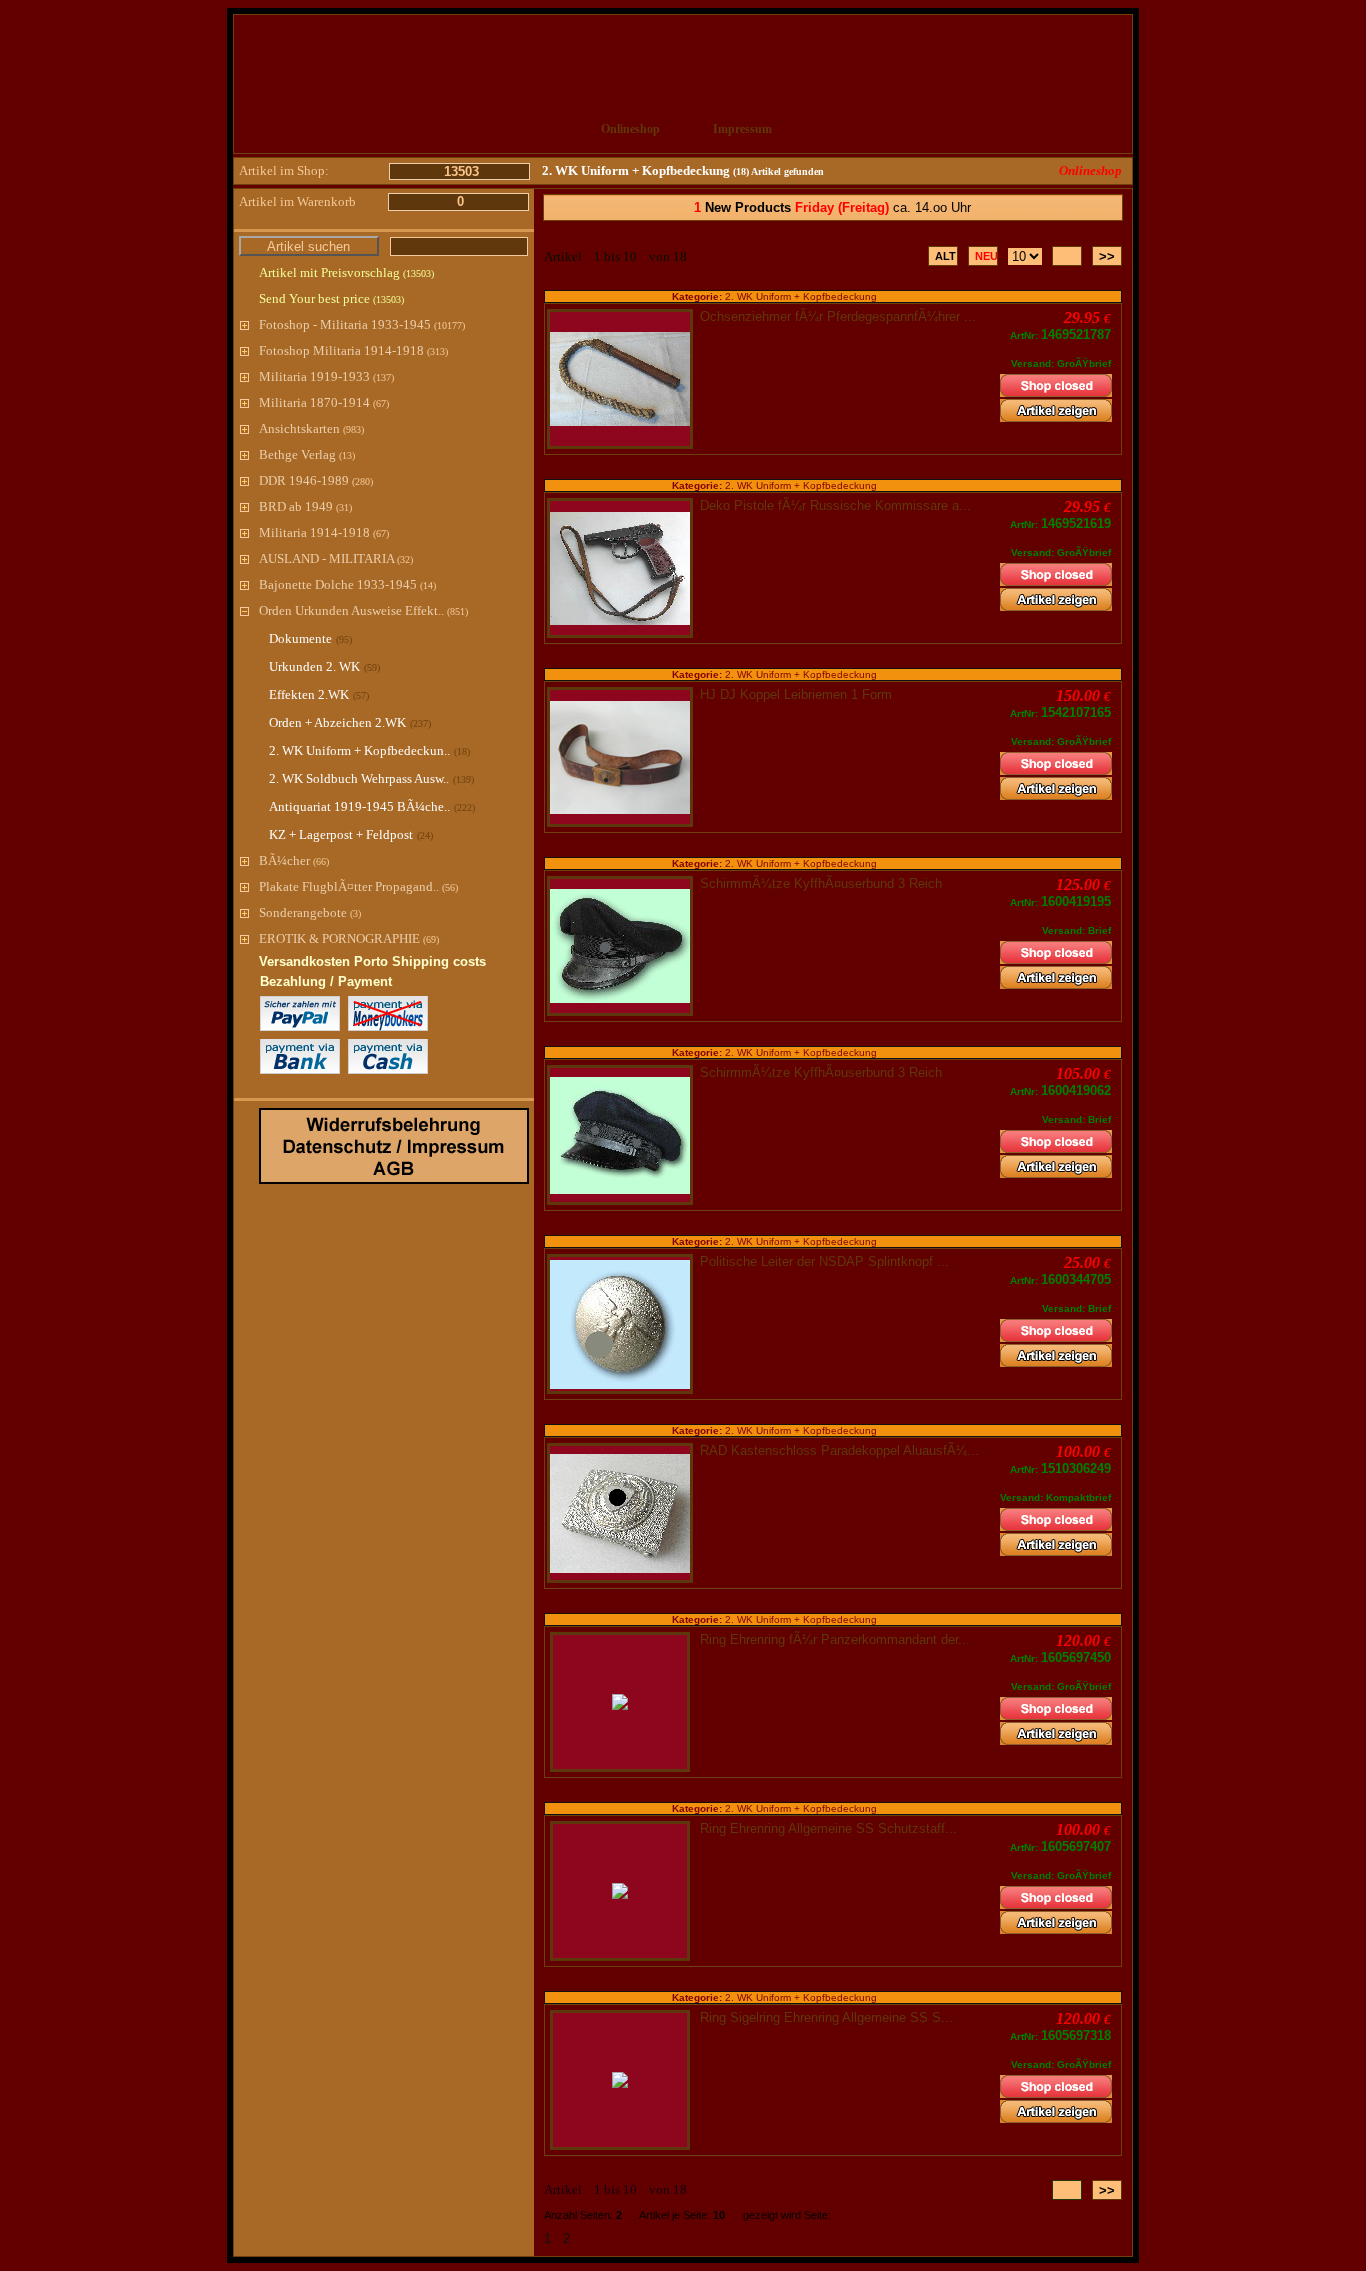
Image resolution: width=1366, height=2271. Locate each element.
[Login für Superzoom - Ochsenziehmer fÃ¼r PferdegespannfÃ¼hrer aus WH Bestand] (620, 379)
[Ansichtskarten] (244, 428)
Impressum (742, 129)
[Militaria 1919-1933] (244, 376)
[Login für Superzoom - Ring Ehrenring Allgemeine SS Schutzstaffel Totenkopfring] (620, 1891)
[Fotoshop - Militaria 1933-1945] (244, 324)
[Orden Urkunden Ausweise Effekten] (244, 610)
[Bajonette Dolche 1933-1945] (244, 584)
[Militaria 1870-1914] (244, 402)
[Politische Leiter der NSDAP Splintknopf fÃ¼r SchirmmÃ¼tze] (620, 1324)
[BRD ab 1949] (244, 506)
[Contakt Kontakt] (854, 129)
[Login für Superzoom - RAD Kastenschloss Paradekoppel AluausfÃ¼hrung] (620, 1513)
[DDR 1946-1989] (244, 480)
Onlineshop (630, 129)
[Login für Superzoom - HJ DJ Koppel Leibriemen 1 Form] (620, 757)
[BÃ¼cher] (244, 860)
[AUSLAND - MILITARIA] (244, 558)
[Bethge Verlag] (244, 454)
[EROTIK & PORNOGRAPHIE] (244, 938)
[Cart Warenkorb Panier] (965, 129)
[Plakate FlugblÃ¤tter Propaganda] (244, 886)
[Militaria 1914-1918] (244, 532)
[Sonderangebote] (244, 912)
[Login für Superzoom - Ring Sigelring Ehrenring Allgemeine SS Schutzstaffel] (620, 2080)
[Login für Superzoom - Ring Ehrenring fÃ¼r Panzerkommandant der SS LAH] (620, 1702)
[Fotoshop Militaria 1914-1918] (244, 350)
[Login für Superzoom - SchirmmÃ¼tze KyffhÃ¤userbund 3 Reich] (620, 946)
